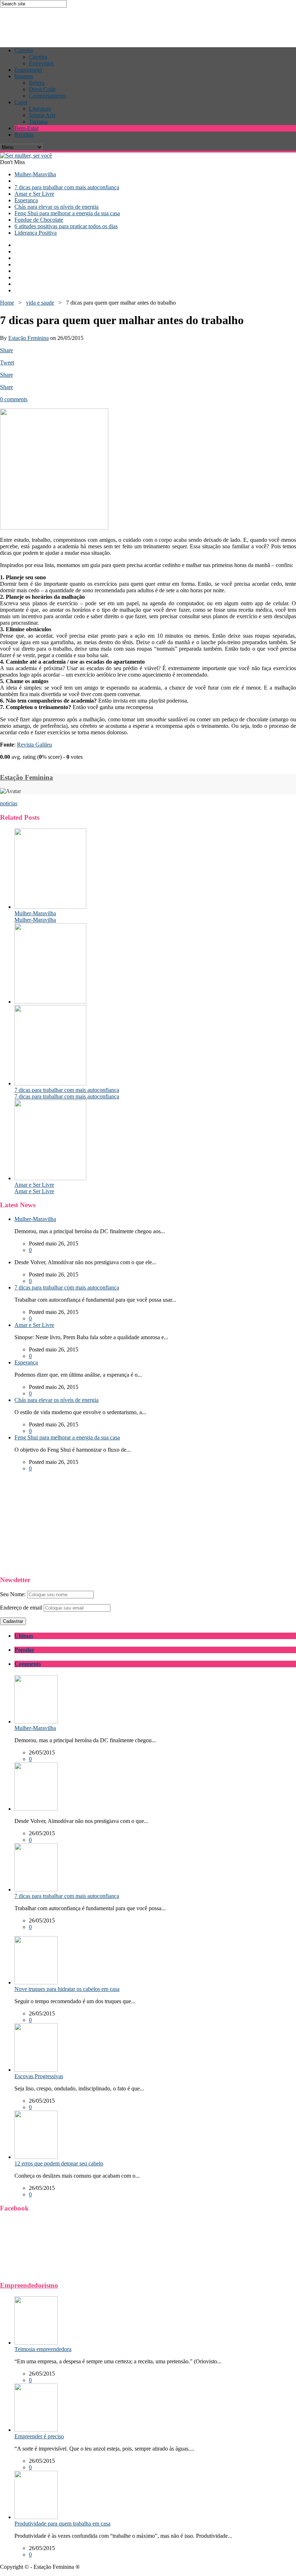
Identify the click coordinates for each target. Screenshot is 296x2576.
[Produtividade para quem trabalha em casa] (36, 2517)
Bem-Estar (27, 128)
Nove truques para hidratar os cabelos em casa (67, 1989)
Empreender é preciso (39, 2436)
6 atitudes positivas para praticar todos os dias (66, 226)
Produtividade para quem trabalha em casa (62, 2524)
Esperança (26, 200)
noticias (9, 803)
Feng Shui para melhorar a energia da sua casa (67, 213)
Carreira (24, 50)
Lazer (21, 102)
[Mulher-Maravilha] (50, 907)
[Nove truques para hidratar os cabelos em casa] (36, 1982)
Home (7, 303)
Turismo (38, 122)
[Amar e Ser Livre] (50, 1178)
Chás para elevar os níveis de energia (56, 207)
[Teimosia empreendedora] (36, 2343)
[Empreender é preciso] (36, 2430)
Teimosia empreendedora (43, 2349)
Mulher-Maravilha (35, 174)
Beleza (37, 83)
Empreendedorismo (29, 2285)
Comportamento (47, 96)
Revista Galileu (34, 745)
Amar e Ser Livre (34, 194)
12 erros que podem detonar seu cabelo (59, 2163)
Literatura (40, 109)
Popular (24, 1650)
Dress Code (42, 89)
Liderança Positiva (36, 233)
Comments (28, 1664)
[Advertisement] (131, 24)
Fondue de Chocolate (39, 220)
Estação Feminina (29, 338)
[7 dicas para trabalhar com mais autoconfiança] (50, 1083)
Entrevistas (41, 63)
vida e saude (40, 303)
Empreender (28, 70)
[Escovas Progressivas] (36, 2070)
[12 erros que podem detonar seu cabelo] (36, 2157)
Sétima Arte (42, 115)
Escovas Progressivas (39, 2076)
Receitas (24, 135)
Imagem (24, 76)
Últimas (24, 1636)
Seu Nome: (13, 1594)
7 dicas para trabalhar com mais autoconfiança (67, 187)
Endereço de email (21, 1608)
